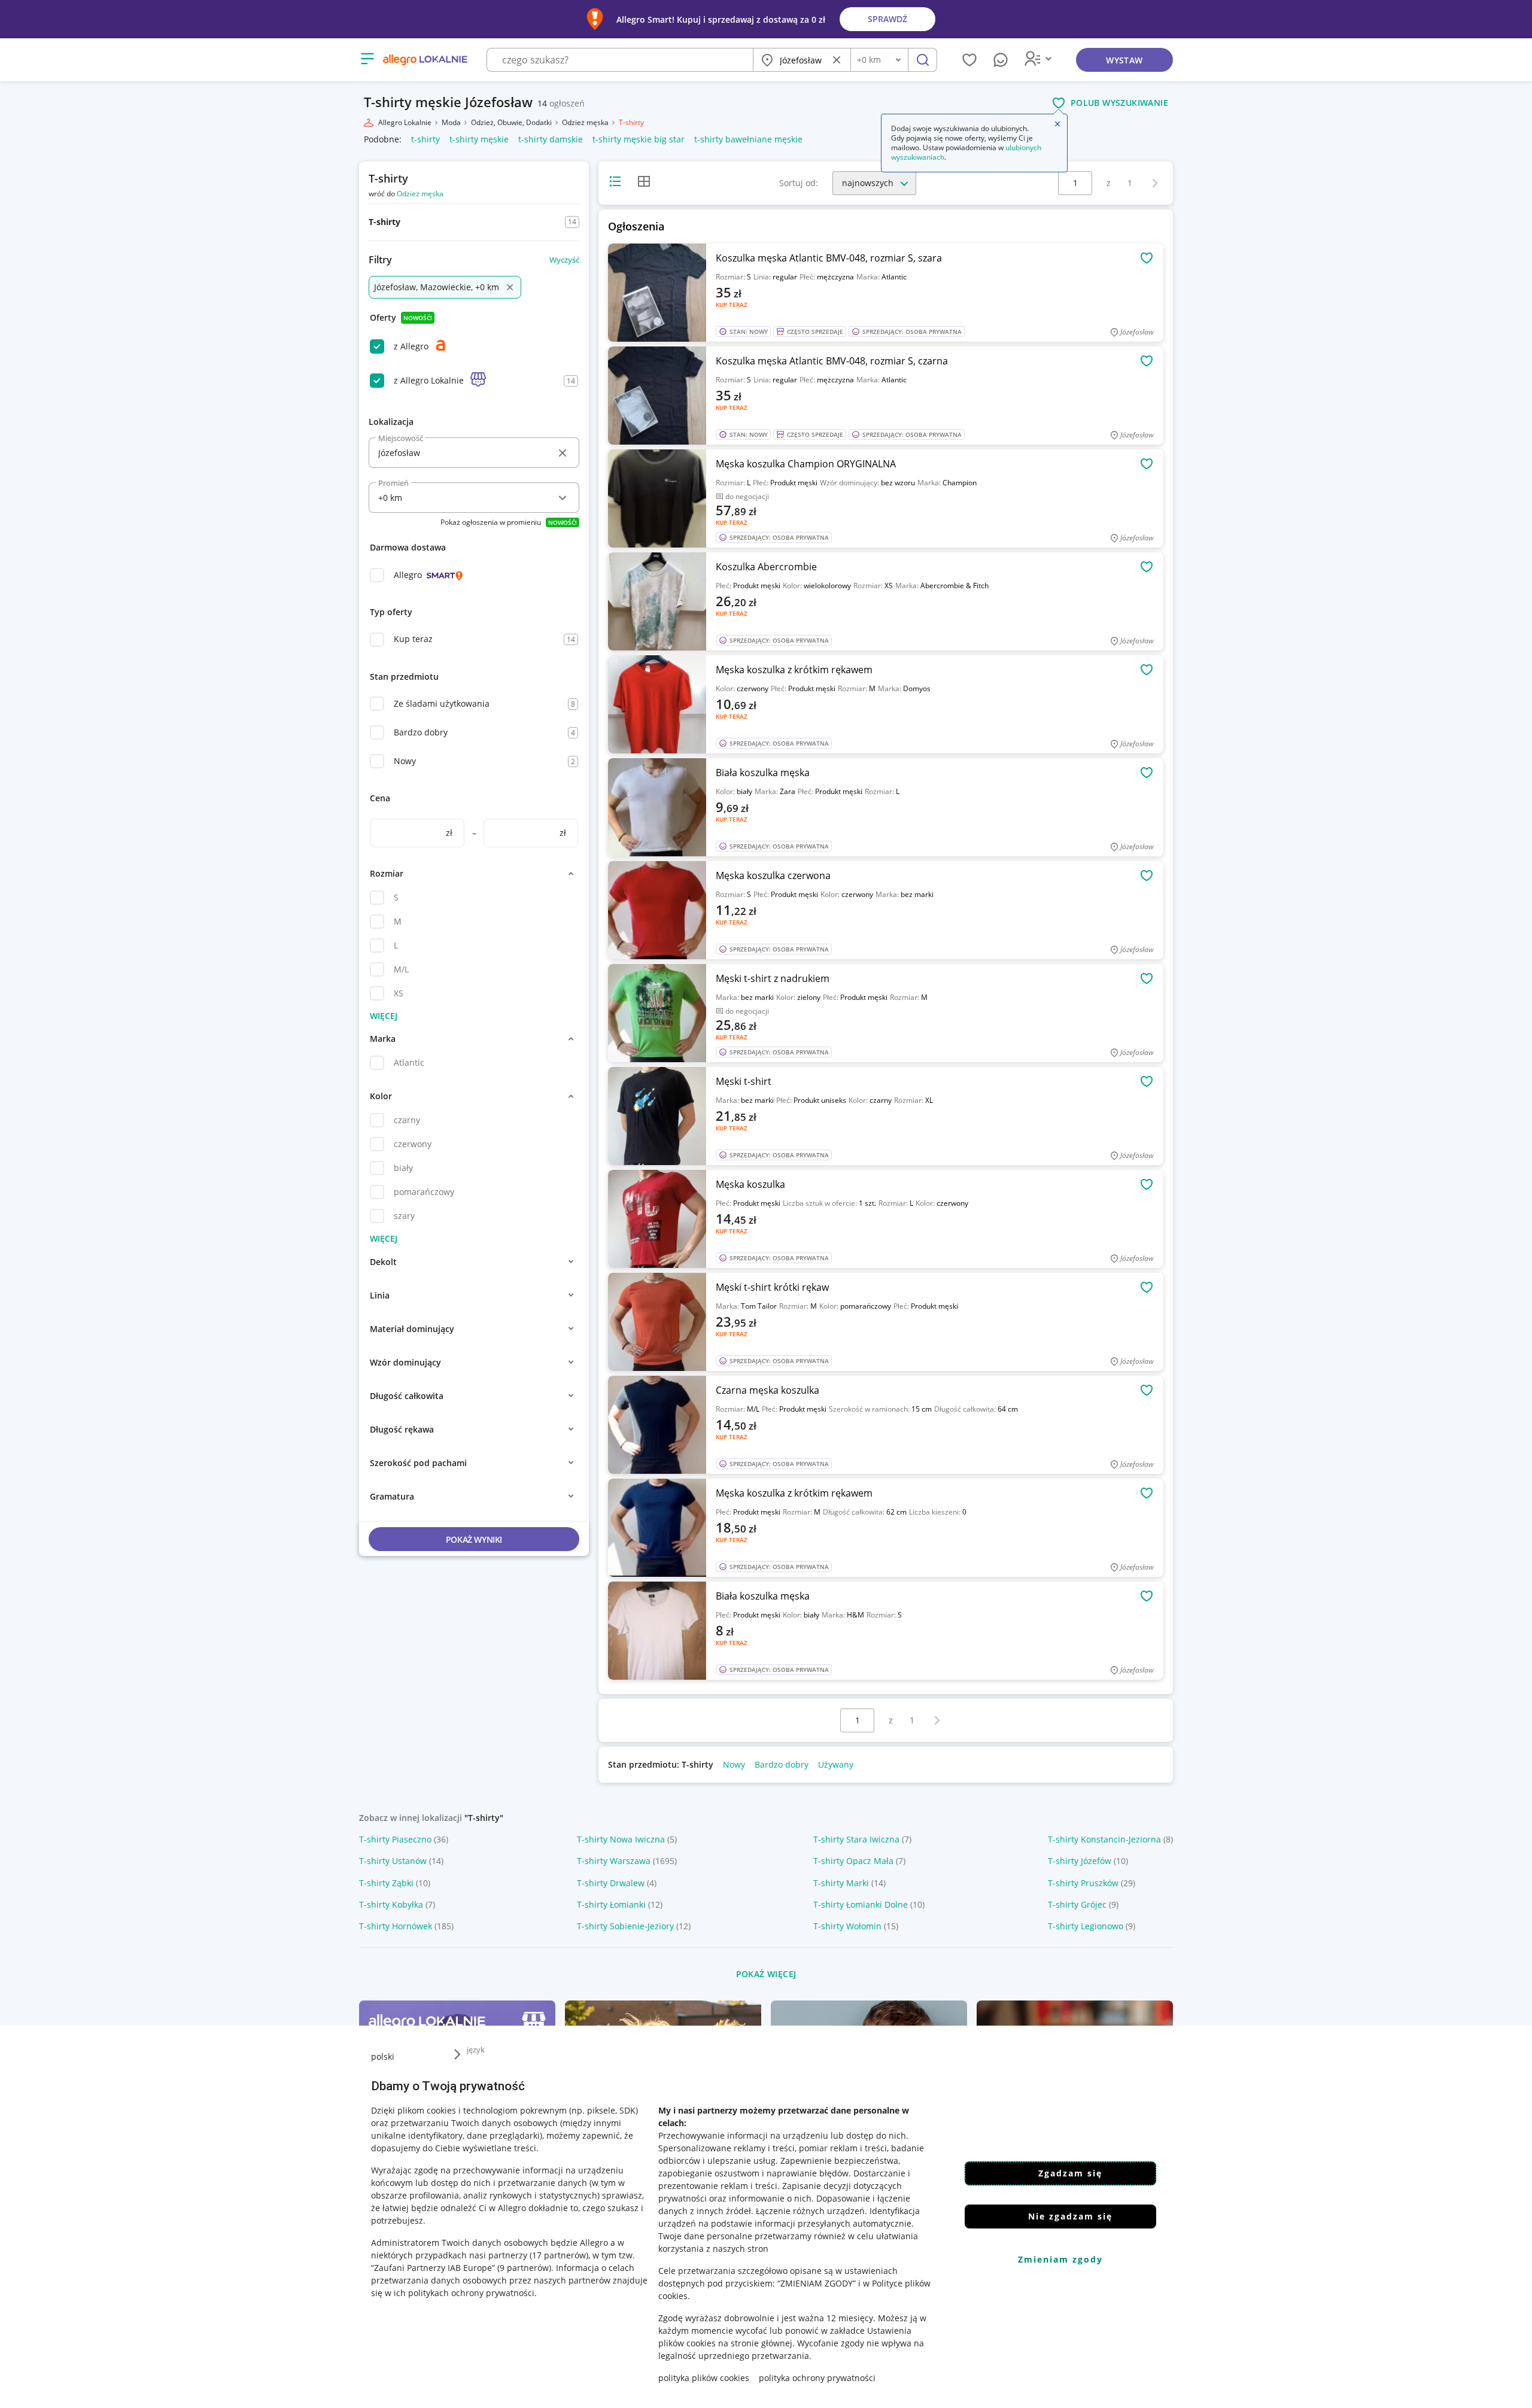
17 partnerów (559, 2255)
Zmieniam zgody (1060, 2259)
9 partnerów (524, 2268)
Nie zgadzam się (1070, 2216)
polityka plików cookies (704, 2378)
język (476, 2050)
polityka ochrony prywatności (817, 2378)
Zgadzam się (1070, 2173)
